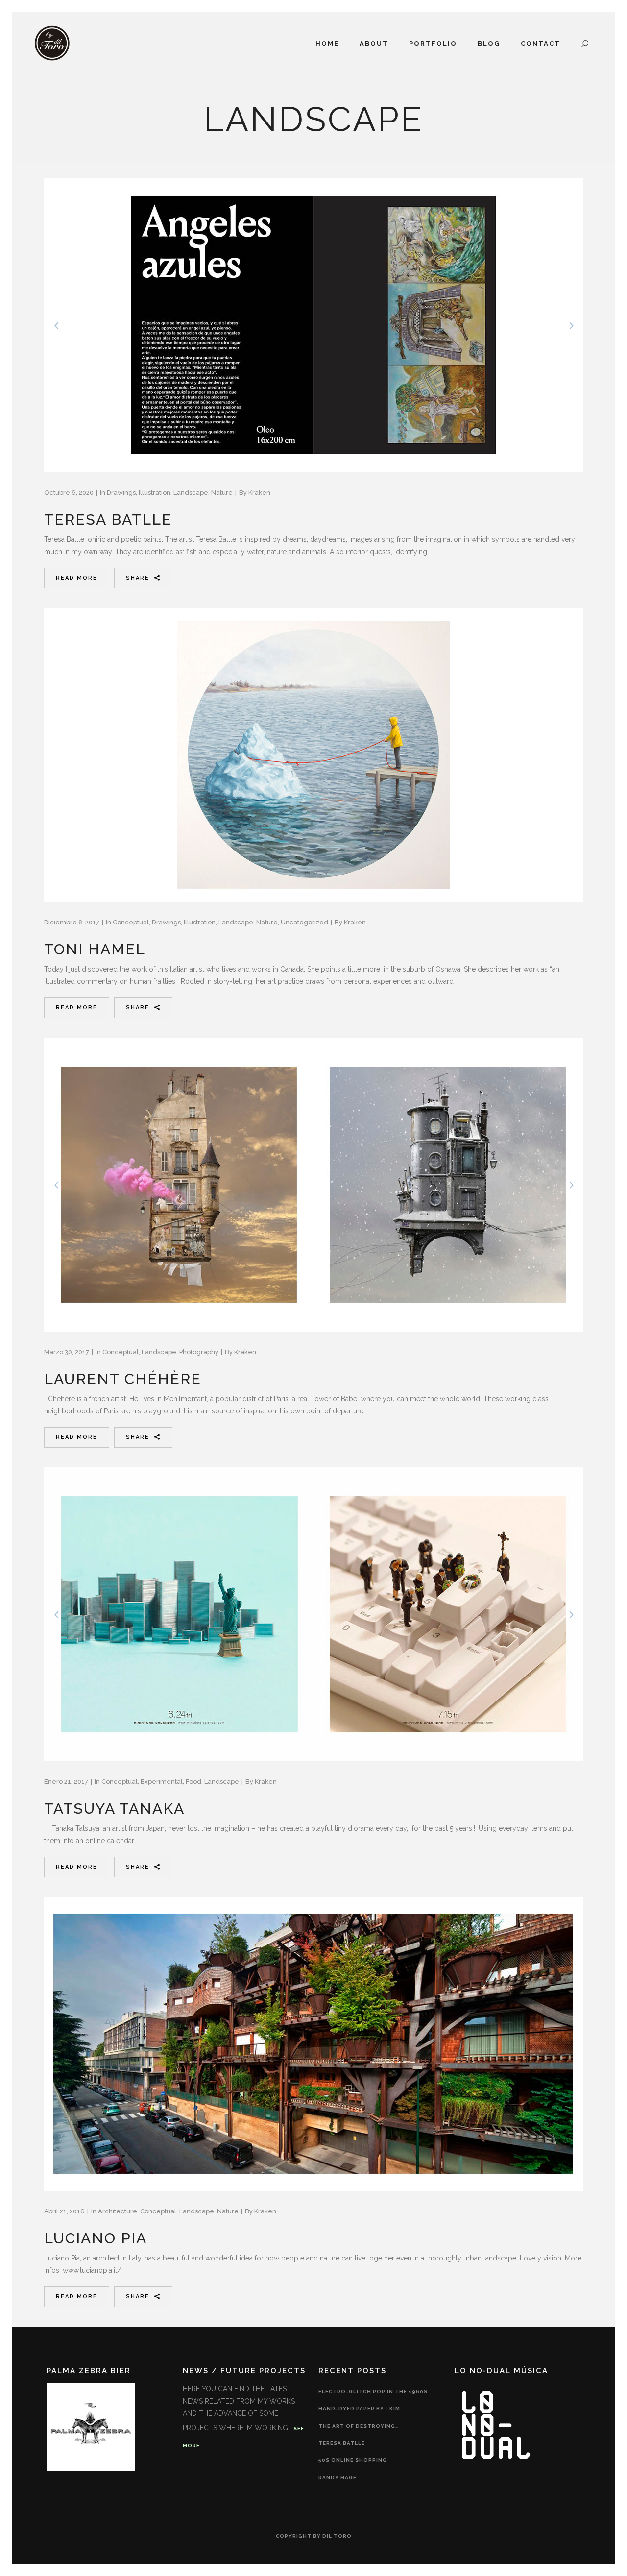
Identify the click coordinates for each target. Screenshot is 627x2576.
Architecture (118, 2211)
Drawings (121, 493)
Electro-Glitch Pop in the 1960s (373, 2392)
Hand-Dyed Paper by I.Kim (359, 2409)
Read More (77, 578)
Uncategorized (304, 922)
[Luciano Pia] (313, 2044)
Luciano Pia (96, 2238)
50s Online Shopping (353, 2460)
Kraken (259, 493)
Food (193, 1782)
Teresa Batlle (108, 520)
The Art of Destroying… (359, 2426)
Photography (199, 1352)
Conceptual (131, 922)
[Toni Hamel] (313, 755)
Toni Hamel (95, 949)
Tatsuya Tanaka (114, 1809)
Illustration (155, 493)
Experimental (162, 1782)
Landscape (191, 493)
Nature (222, 493)
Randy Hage (338, 2477)
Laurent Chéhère (123, 1379)
